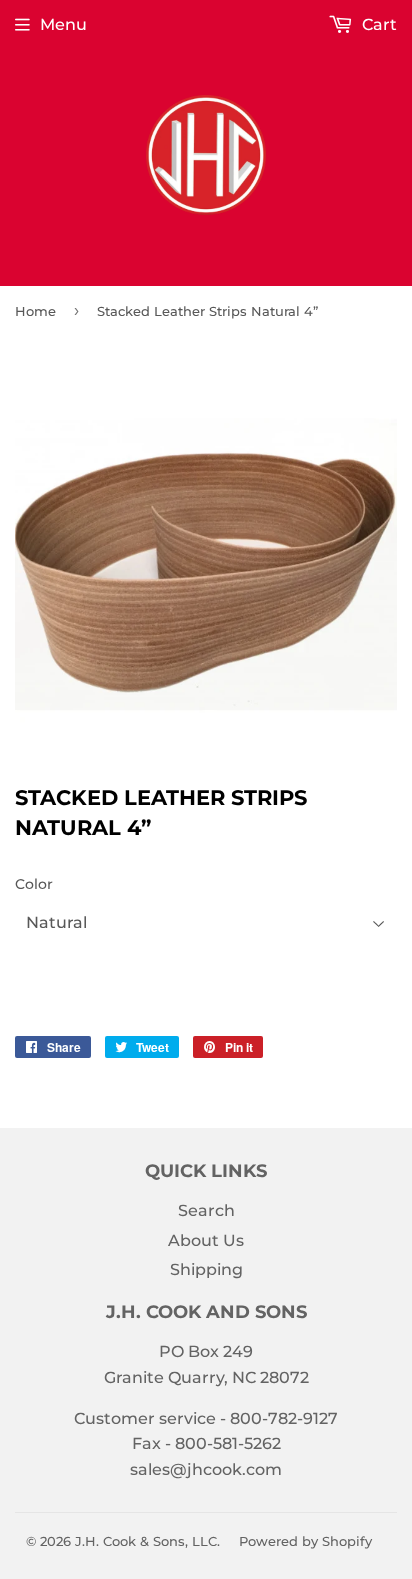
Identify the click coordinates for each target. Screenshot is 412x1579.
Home (35, 311)
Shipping (206, 1269)
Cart (377, 24)
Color (34, 884)
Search (206, 1210)
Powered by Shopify (305, 1541)
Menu (63, 24)
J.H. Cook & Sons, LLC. (147, 1541)
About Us (206, 1240)
